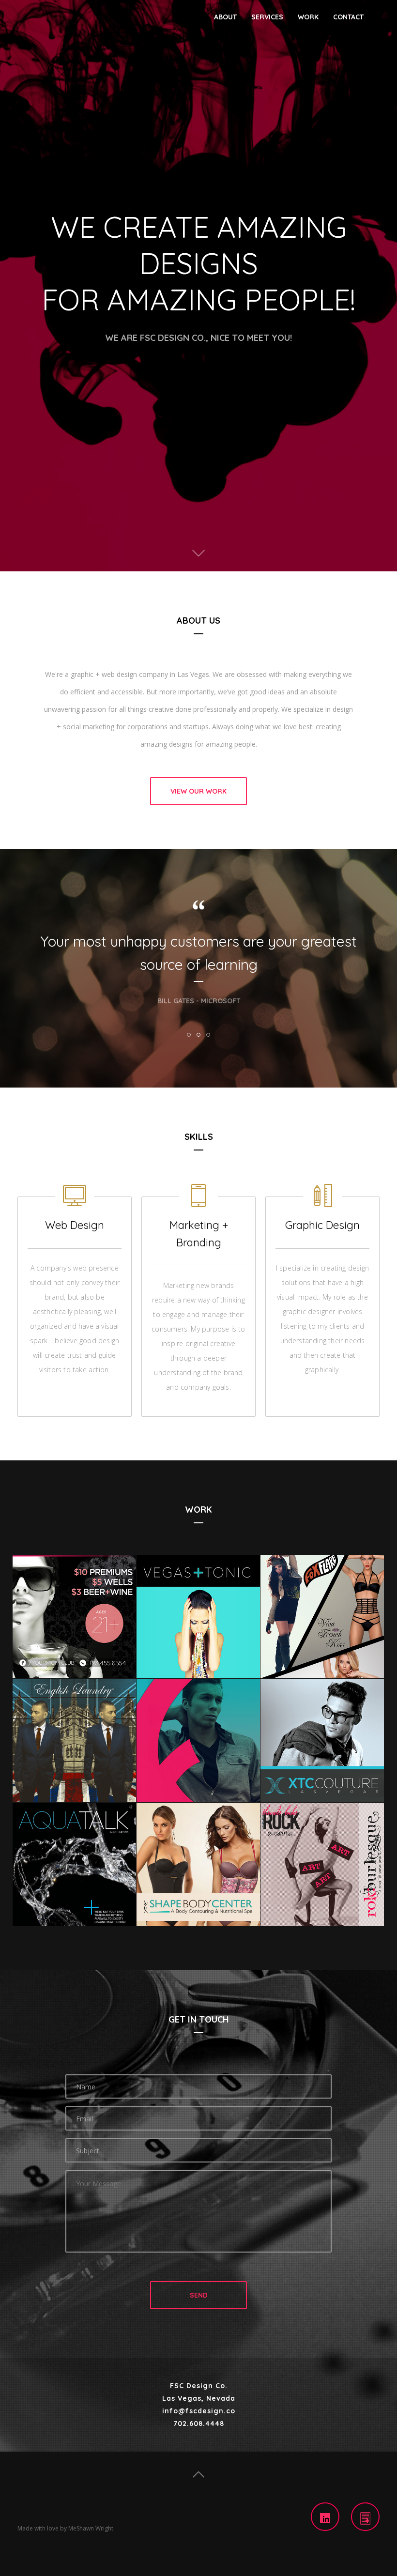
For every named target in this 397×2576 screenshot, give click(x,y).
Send (199, 2295)
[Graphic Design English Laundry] (74, 1740)
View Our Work (198, 791)
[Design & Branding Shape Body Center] (198, 1864)
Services (267, 17)
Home (198, 2475)
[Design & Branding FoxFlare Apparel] (198, 1740)
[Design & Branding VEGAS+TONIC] (198, 1616)
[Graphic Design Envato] (74, 1616)
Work (308, 17)
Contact (348, 17)
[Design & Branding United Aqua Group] (74, 1864)
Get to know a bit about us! (198, 553)
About (225, 17)
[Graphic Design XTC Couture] (322, 1740)
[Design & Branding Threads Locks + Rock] (322, 1864)
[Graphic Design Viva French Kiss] (322, 1616)
